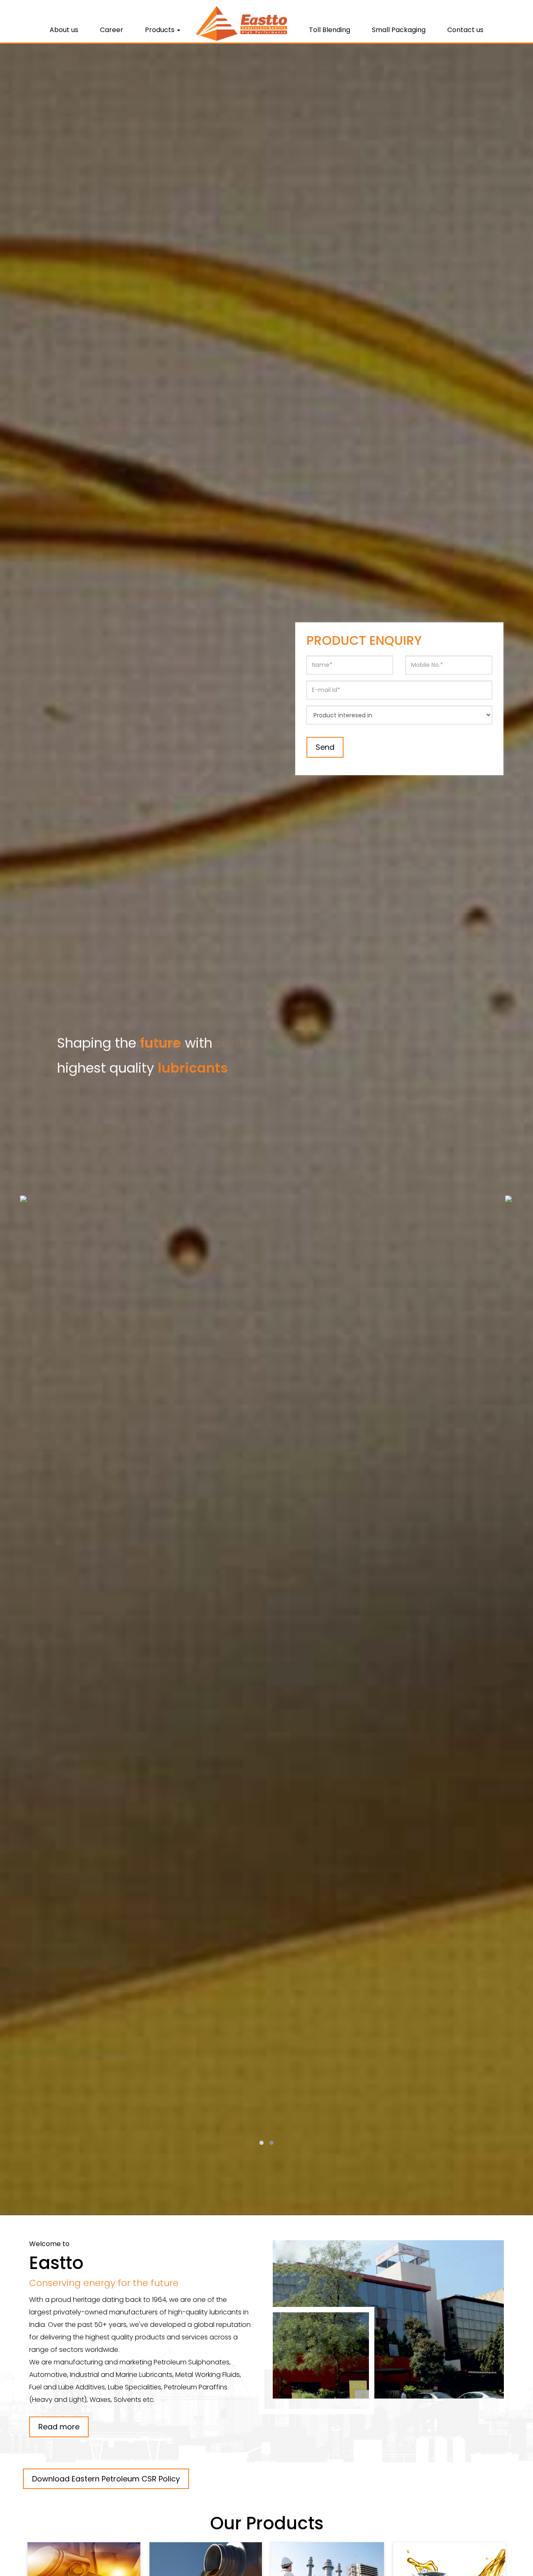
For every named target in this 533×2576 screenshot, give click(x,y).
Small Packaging (399, 30)
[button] (262, 2143)
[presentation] (23, 1198)
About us (64, 30)
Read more (59, 2427)
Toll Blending (330, 30)
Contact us (465, 30)
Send (325, 747)
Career (112, 30)
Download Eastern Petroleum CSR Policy (106, 2479)
